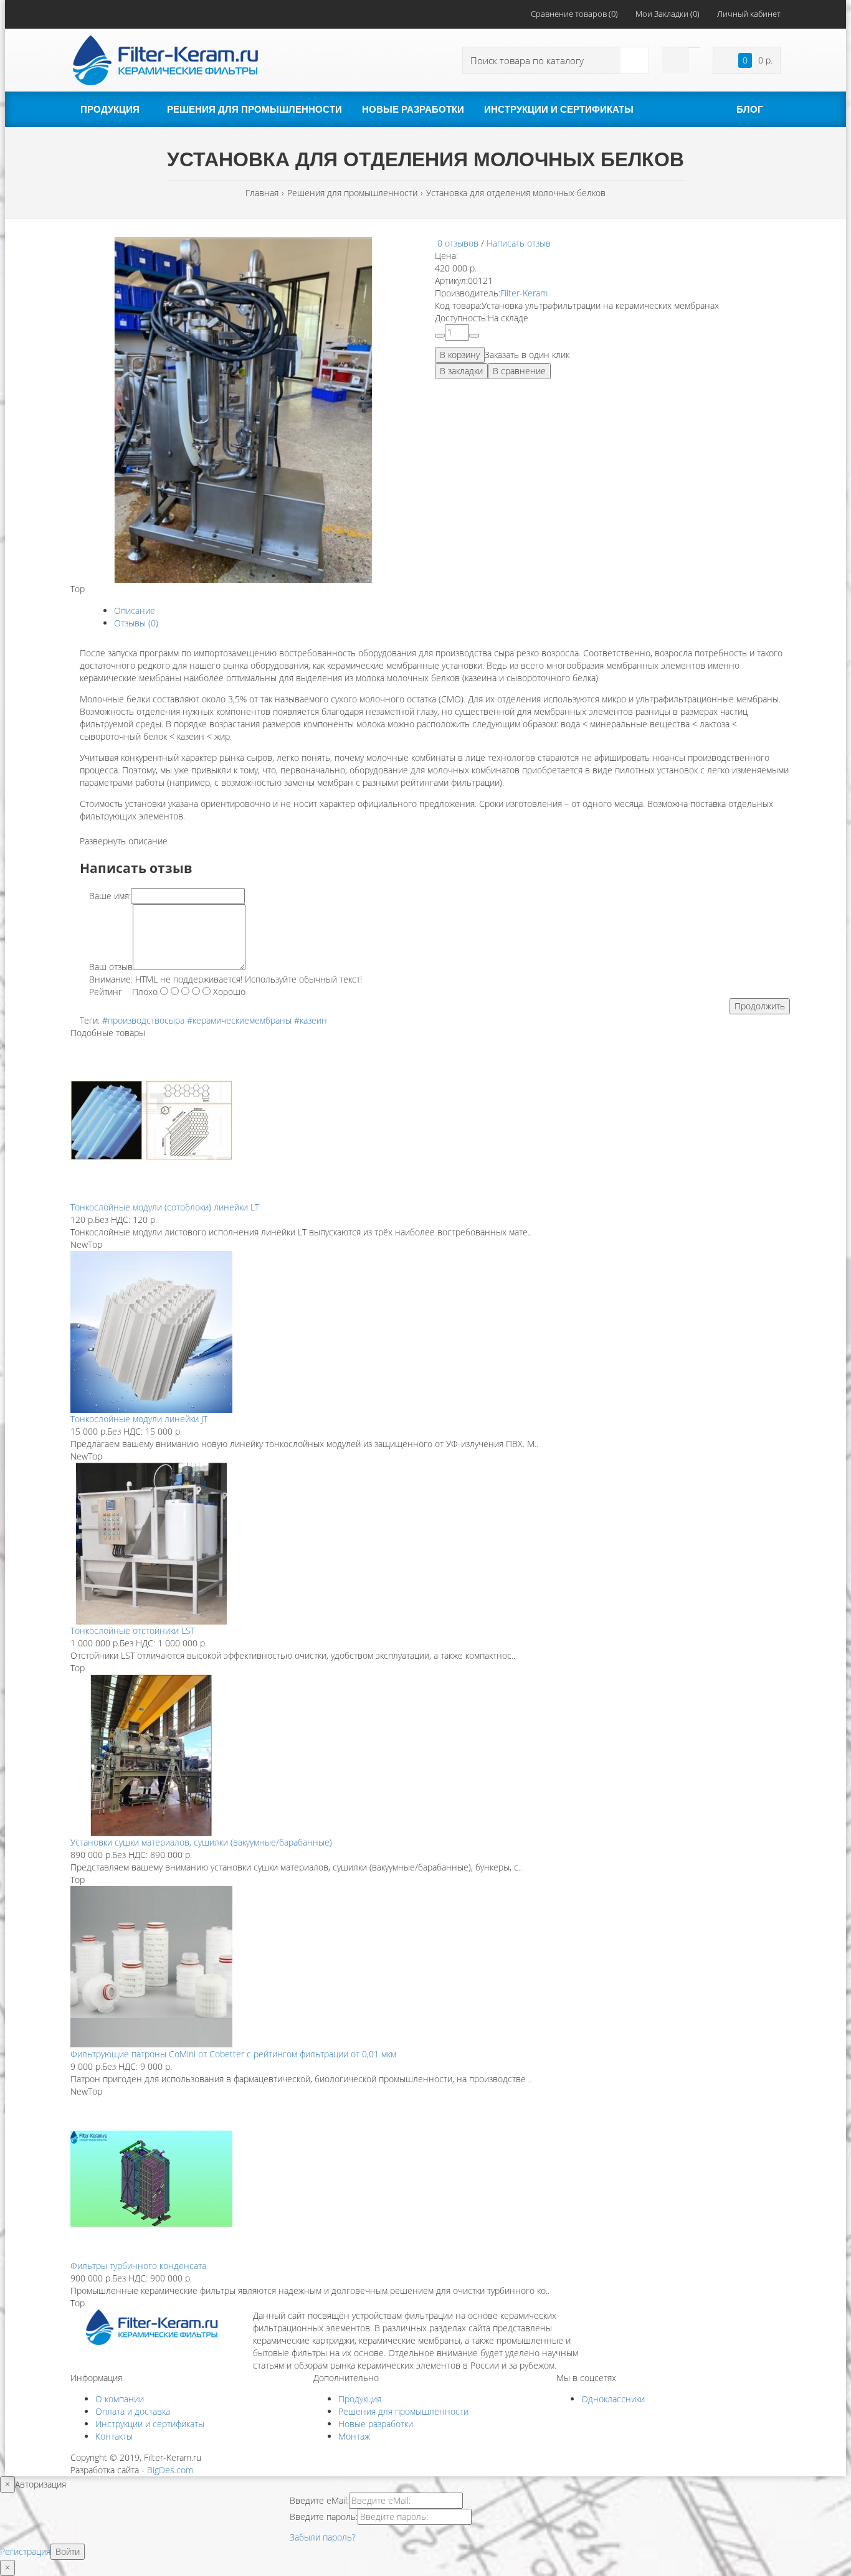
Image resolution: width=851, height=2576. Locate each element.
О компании (120, 2399)
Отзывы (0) (136, 623)
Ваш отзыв (111, 967)
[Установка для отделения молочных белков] (243, 409)
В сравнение (519, 371)
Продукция (360, 2399)
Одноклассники (613, 2399)
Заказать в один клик (527, 355)
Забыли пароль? (323, 2537)
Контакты (114, 2436)
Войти (68, 2551)
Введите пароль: (324, 2517)
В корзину (460, 355)
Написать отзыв (519, 243)
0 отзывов (458, 243)
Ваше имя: (110, 896)
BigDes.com (170, 2470)
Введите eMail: (319, 2500)
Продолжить (760, 1006)
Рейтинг (106, 992)
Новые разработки (376, 2424)
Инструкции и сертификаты (150, 2424)
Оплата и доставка (133, 2411)
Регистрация (25, 2551)
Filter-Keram (524, 293)
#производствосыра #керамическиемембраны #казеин (215, 1020)
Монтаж (354, 2436)
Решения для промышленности (403, 2411)
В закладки (461, 371)
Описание (135, 611)
